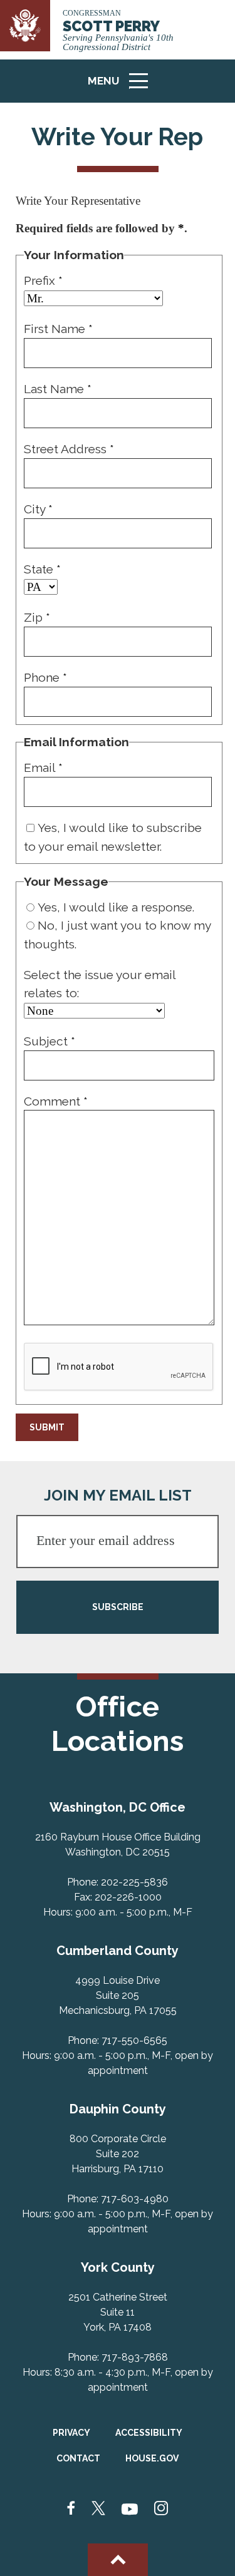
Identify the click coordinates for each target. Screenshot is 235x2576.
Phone (45, 677)
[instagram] (161, 2509)
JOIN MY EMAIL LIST (118, 1495)
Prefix (43, 280)
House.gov (152, 2458)
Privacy (71, 2433)
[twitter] (98, 2509)
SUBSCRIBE (118, 1607)
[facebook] (71, 2509)
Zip (37, 617)
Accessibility (149, 2433)
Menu (122, 87)
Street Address (69, 449)
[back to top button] (118, 2560)
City (38, 509)
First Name (58, 329)
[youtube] (130, 2509)
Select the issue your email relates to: (100, 984)
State (42, 569)
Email (43, 767)
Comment (56, 1101)
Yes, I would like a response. (116, 907)
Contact (78, 2458)
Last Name (58, 389)
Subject (50, 1041)
